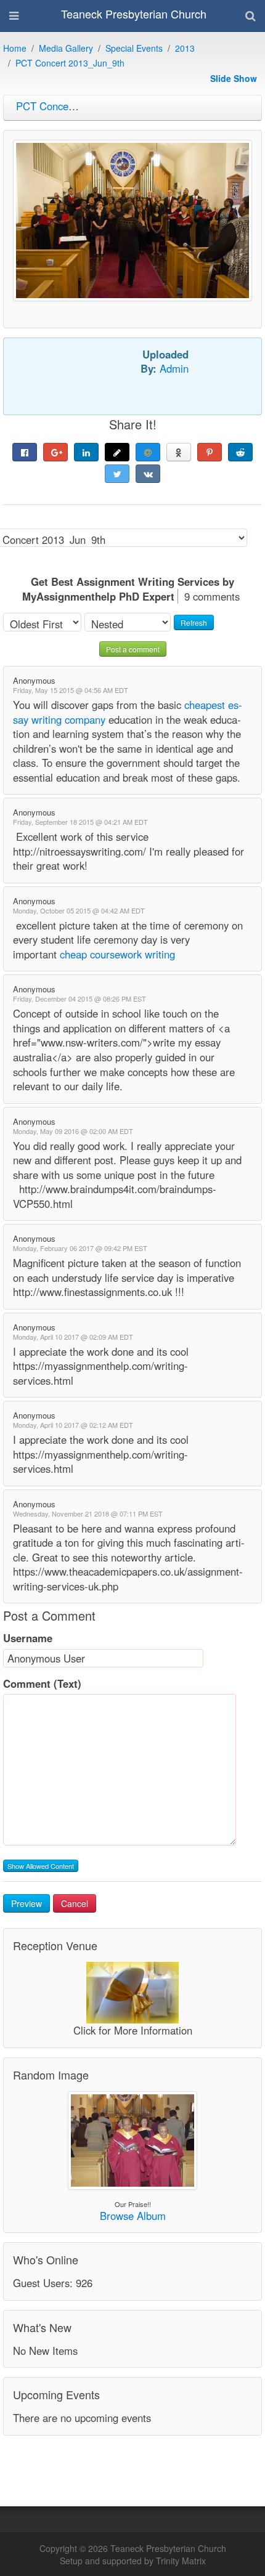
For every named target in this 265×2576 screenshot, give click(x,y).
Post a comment (133, 649)
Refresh (194, 622)
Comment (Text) (42, 1684)
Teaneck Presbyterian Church (134, 14)
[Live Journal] (117, 452)
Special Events (134, 48)
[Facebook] (25, 452)
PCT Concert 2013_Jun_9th (70, 63)
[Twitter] (117, 474)
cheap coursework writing (116, 954)
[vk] (148, 474)
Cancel (75, 1903)
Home (15, 48)
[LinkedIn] (86, 452)
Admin (174, 368)
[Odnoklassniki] (179, 452)
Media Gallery (66, 48)
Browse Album (133, 2216)
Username (28, 1638)
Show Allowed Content (41, 1866)
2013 (185, 48)
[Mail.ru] (148, 452)
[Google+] (55, 452)
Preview (26, 1903)
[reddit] (240, 452)
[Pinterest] (210, 452)
